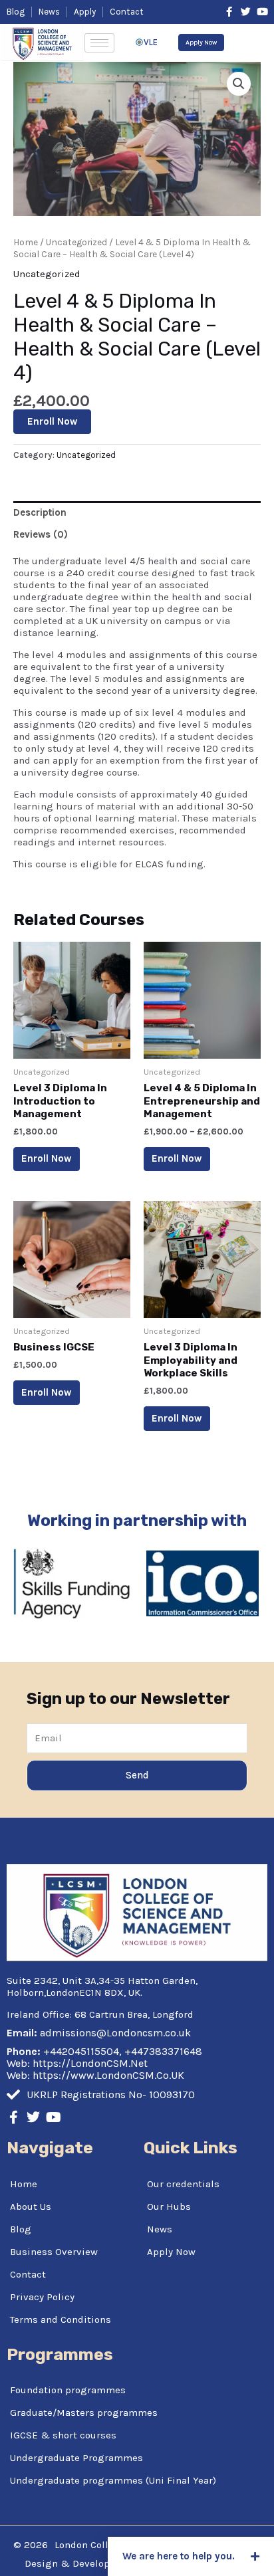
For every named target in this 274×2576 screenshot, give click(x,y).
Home (26, 242)
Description (40, 512)
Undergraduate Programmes (76, 2458)
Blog (21, 2229)
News (160, 2229)
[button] (191, 2556)
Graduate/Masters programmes (84, 2413)
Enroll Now (52, 421)
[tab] (137, 512)
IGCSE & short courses (63, 2435)
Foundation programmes (68, 2390)
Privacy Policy (42, 2297)
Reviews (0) (41, 534)
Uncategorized (76, 242)
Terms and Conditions (61, 2319)
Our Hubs (169, 2206)
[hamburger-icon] (99, 43)
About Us (31, 2206)
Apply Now (171, 2252)
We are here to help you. (179, 2556)
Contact (28, 2274)
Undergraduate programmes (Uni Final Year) (113, 2480)
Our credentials (183, 2184)
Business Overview (54, 2252)
